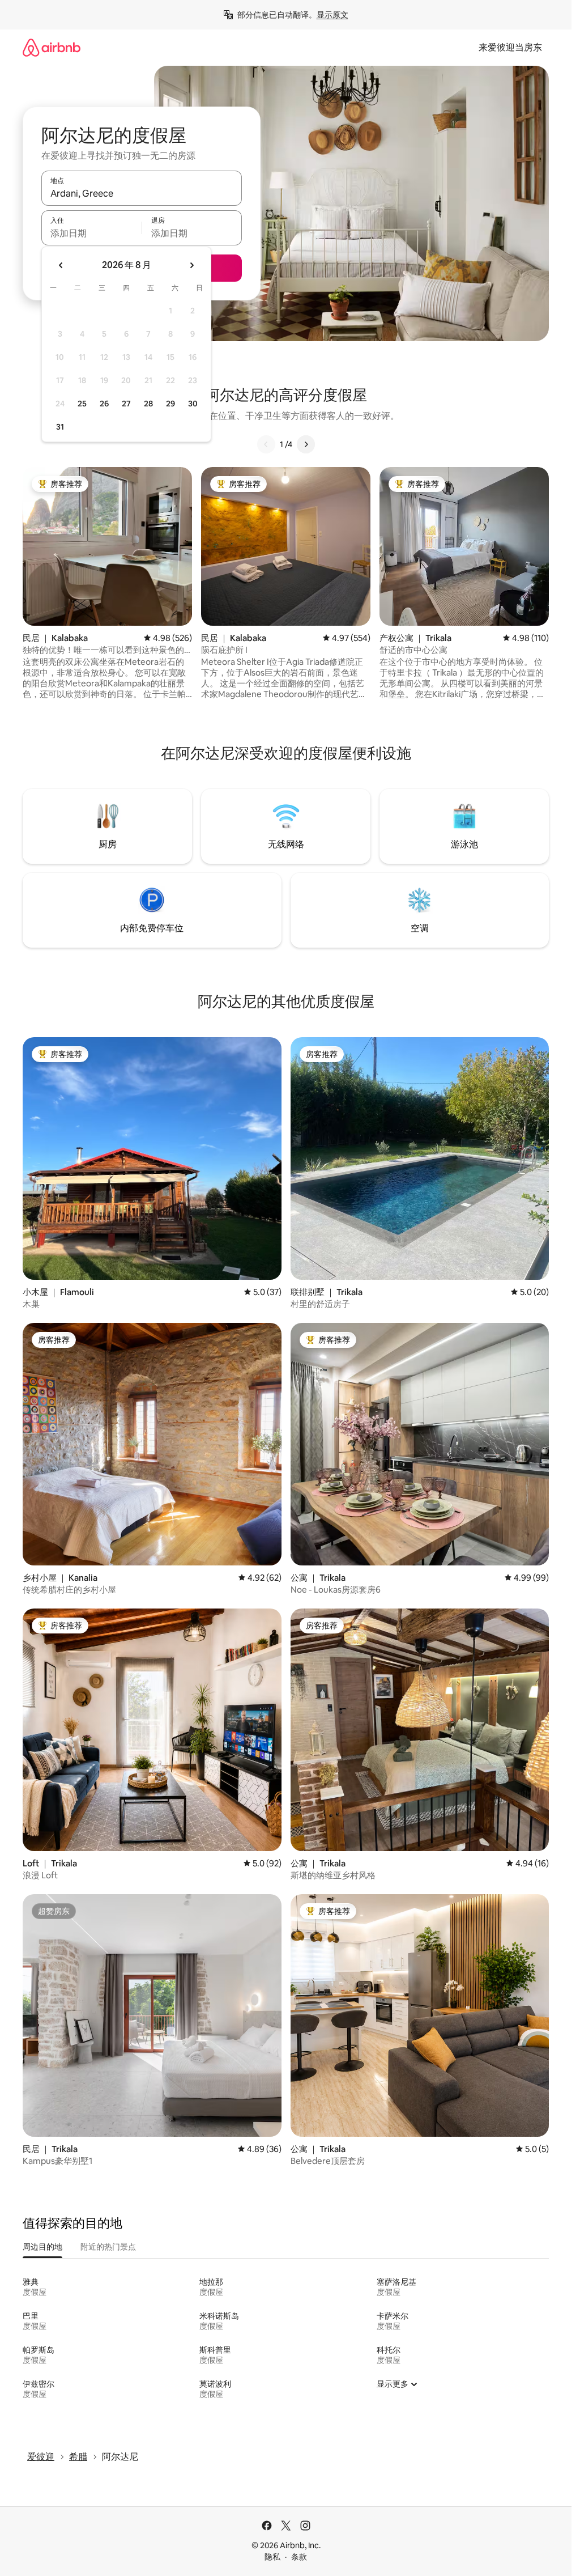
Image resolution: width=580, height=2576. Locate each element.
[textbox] (91, 233)
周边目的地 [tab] (42, 2247)
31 (60, 427)
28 (148, 404)
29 (170, 404)
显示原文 (332, 15)
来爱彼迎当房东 (510, 47)
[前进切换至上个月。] (61, 265)
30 (193, 404)
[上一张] (266, 444)
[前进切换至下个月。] (191, 265)
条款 (299, 2557)
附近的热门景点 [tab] (108, 2247)
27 (126, 404)
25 (82, 404)
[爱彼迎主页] (52, 47)
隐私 (272, 2557)
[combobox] (142, 193)
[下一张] (306, 444)
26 (104, 404)
